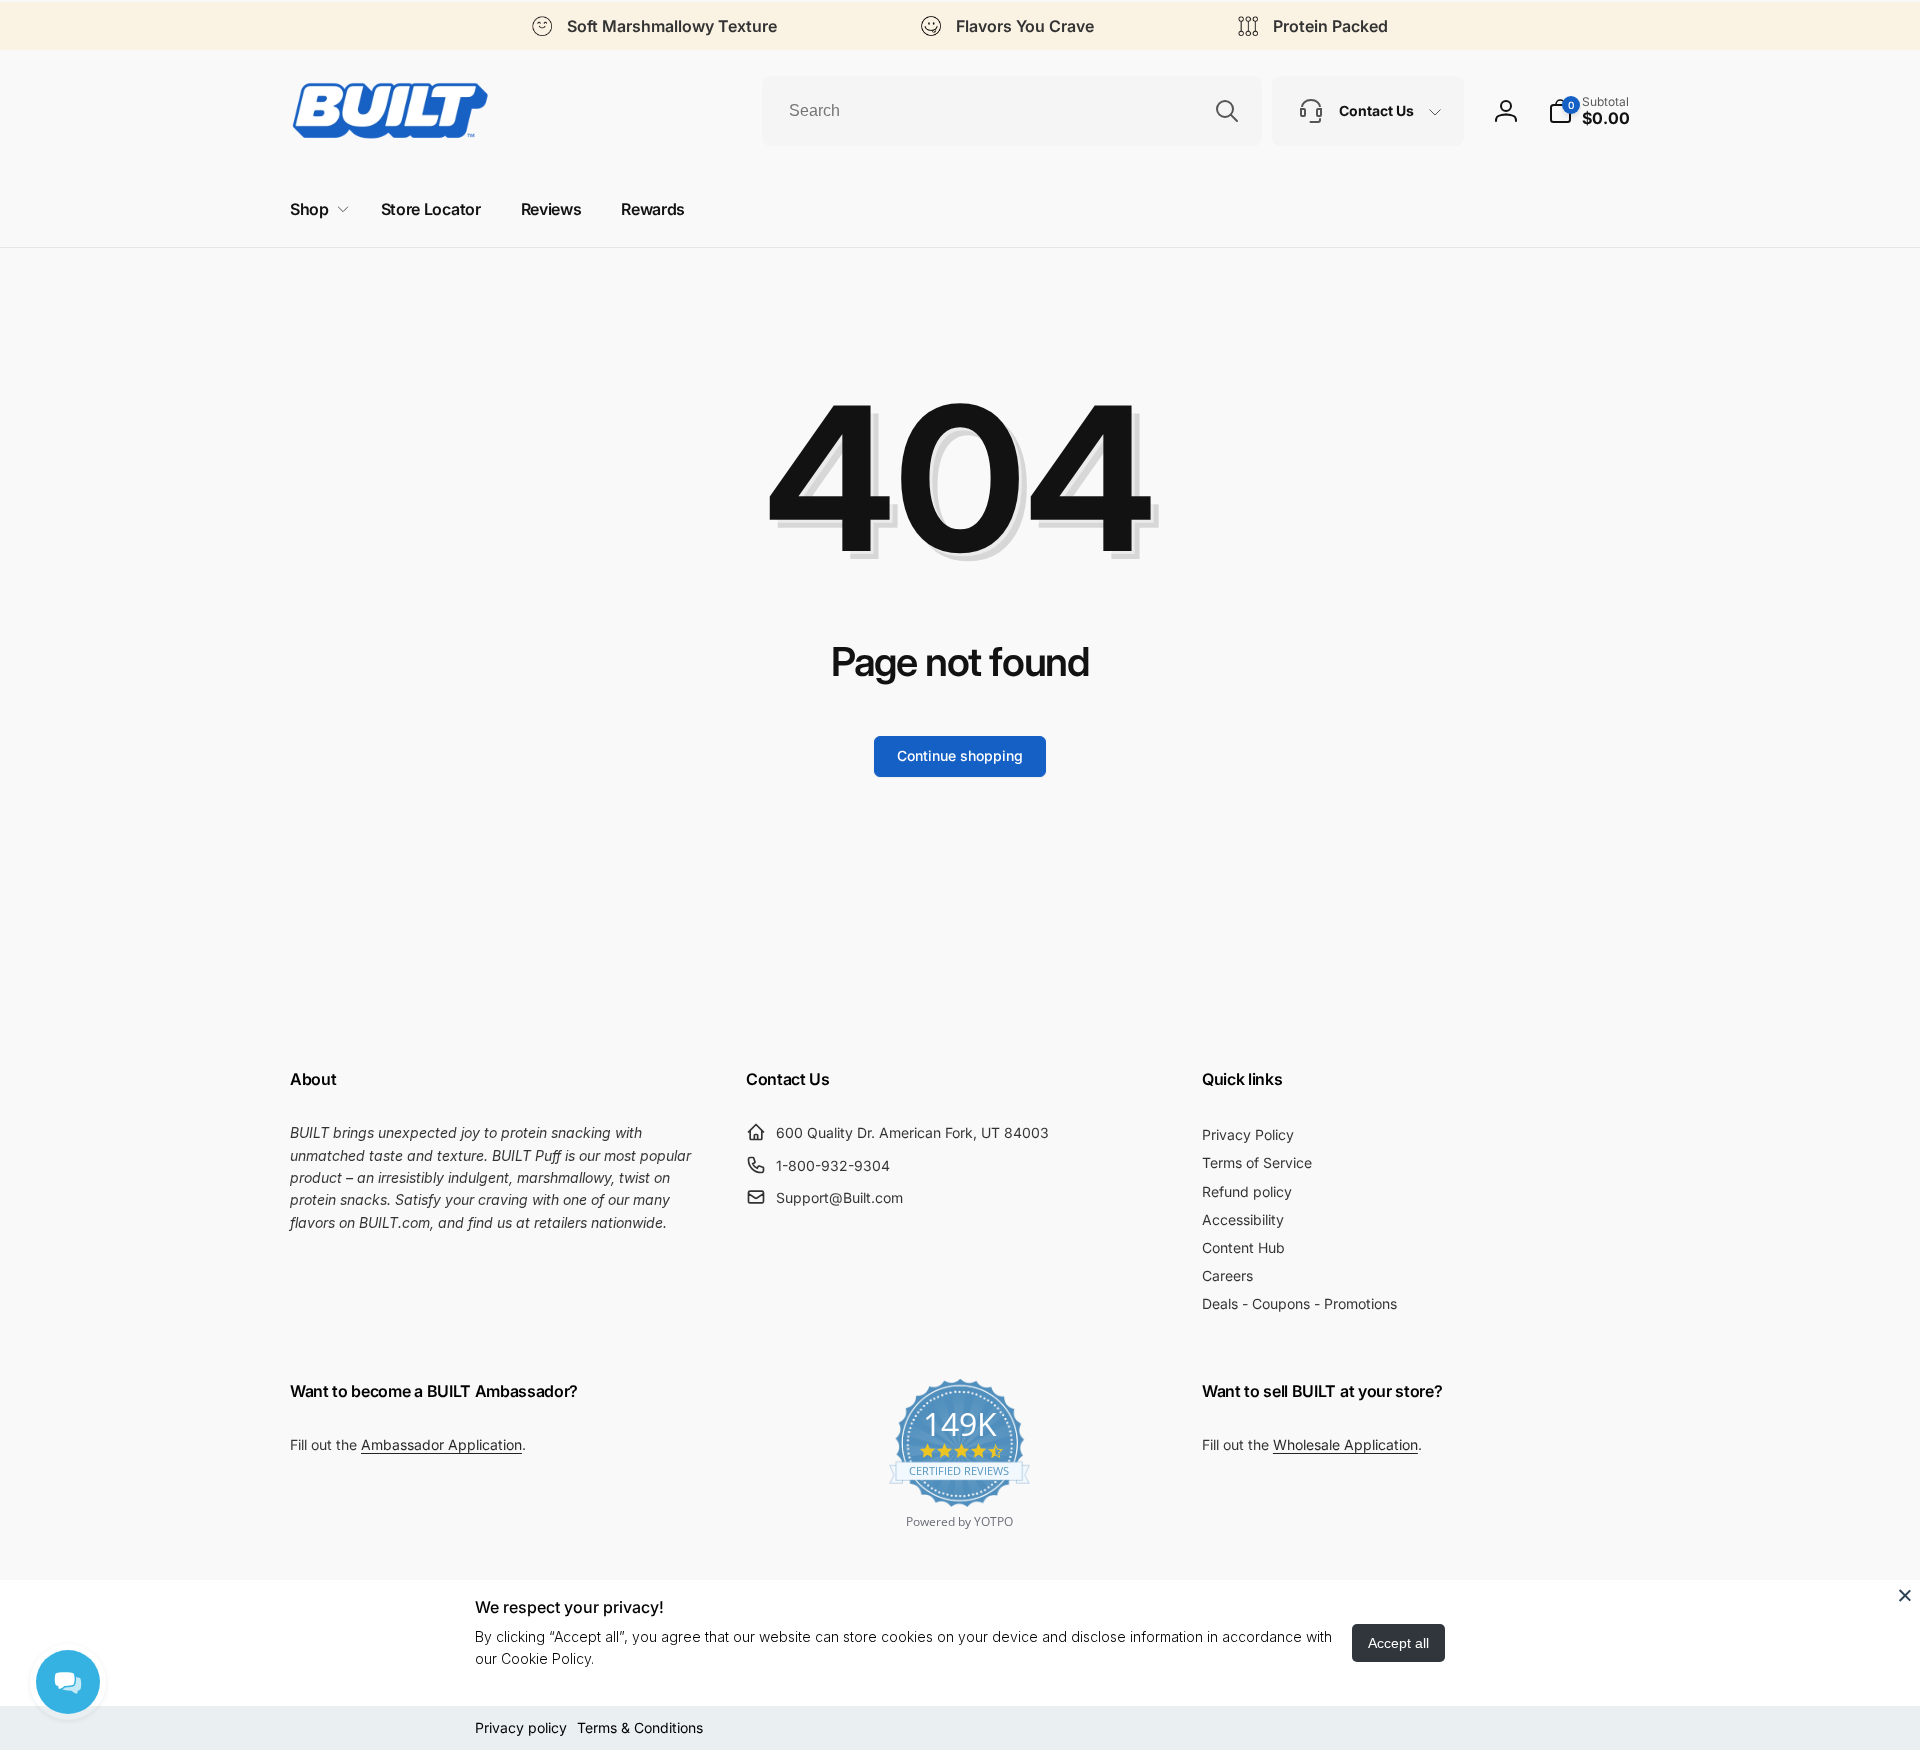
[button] (1589, 111)
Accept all (1398, 1643)
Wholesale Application (1345, 1444)
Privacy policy (521, 1727)
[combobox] (1012, 111)
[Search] (1227, 111)
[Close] (1905, 1595)
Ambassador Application (441, 1444)
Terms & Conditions (640, 1727)
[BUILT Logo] (390, 111)
